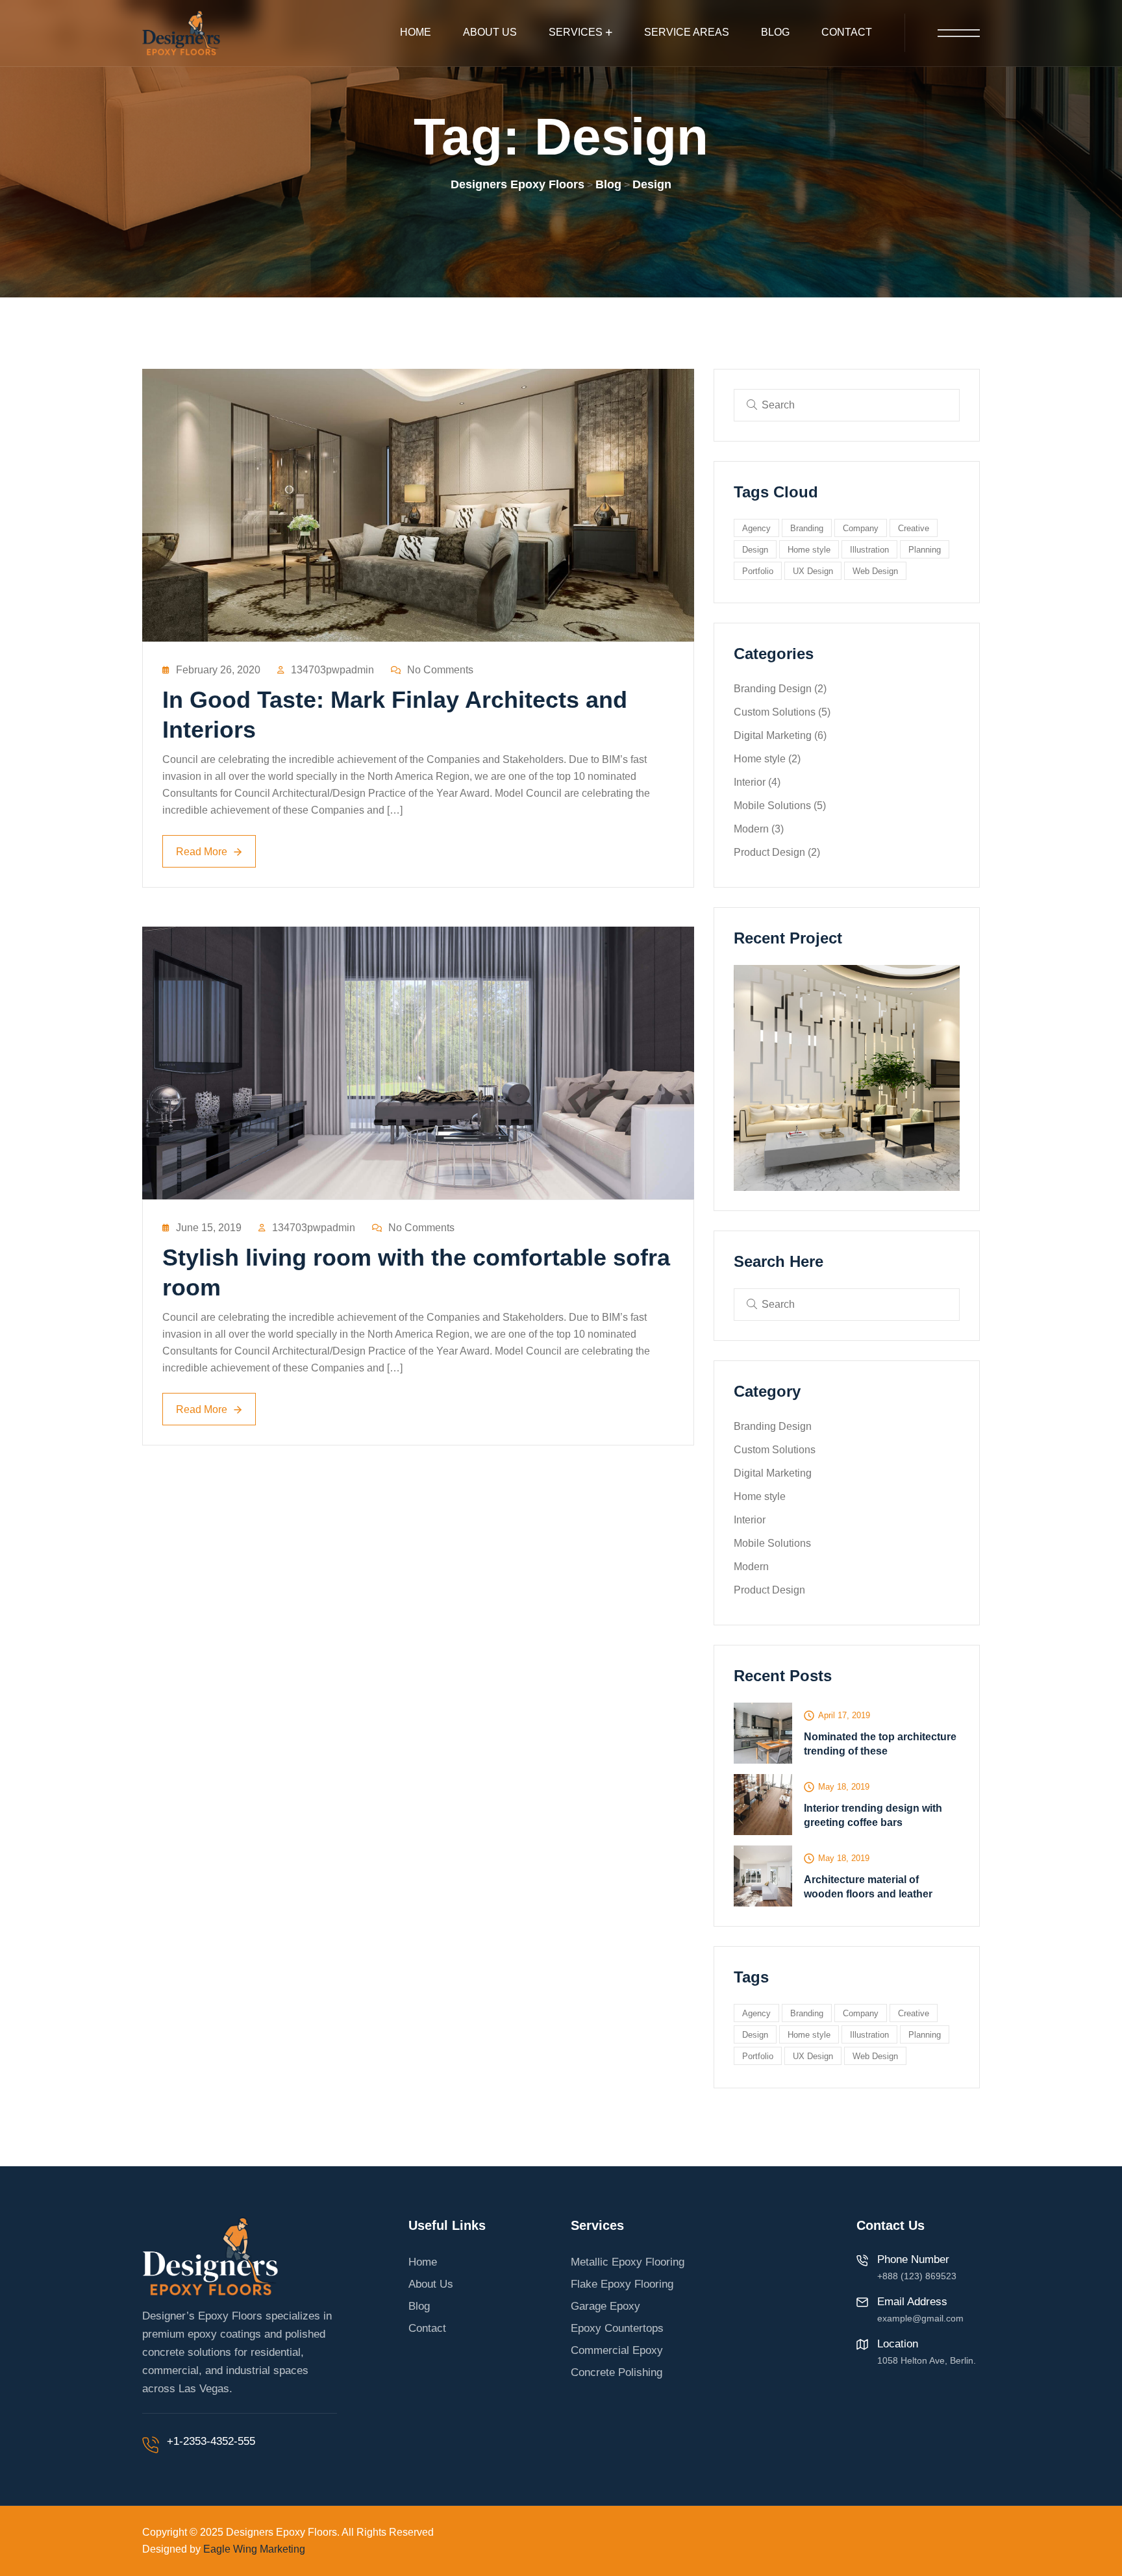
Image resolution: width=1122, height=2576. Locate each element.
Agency (756, 528)
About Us (490, 32)
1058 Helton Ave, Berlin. (927, 2360)
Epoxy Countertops (617, 2328)
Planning (925, 550)
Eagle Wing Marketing (254, 2549)
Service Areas (687, 32)
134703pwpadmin (332, 670)
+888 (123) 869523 (917, 2276)
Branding (807, 528)
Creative (914, 528)
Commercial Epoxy (617, 2350)
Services (576, 32)
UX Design (813, 571)
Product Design (777, 852)
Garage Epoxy (605, 2306)
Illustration (869, 550)
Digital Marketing (780, 735)
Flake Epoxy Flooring (622, 2284)
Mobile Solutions (780, 806)
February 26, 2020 (218, 670)
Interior (757, 782)
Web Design (875, 571)
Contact (847, 32)
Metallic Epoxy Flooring (628, 2262)
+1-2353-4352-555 (211, 2441)
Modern (759, 829)
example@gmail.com (920, 2318)
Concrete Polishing (617, 2372)
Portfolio (758, 571)
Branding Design (780, 689)
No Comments (440, 670)
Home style (809, 550)
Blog (775, 32)
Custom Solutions (782, 712)
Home (416, 32)
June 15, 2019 (209, 1228)
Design (755, 550)
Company (861, 528)
